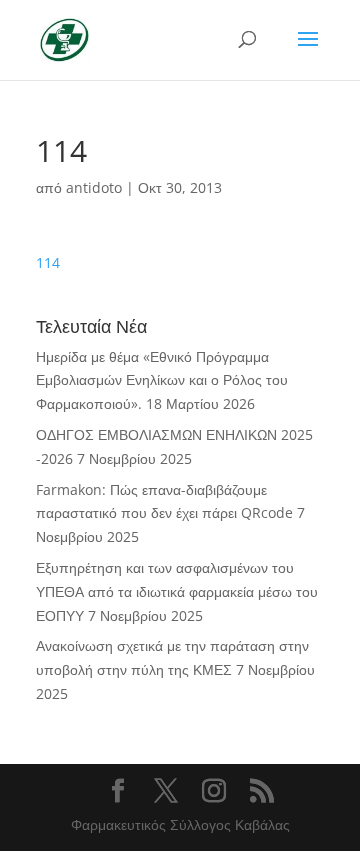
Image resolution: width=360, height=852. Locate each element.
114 (48, 262)
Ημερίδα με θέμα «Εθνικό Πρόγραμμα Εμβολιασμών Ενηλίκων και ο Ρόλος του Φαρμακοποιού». (162, 380)
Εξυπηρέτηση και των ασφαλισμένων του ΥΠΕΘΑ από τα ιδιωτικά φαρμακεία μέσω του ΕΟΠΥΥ (177, 591)
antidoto (94, 187)
